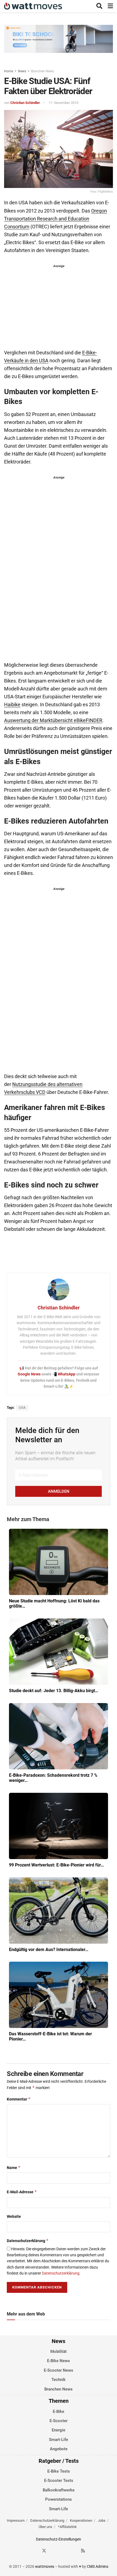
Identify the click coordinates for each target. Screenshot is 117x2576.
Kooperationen (81, 2520)
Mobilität (59, 2351)
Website (14, 2216)
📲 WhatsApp (64, 1374)
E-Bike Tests (59, 2471)
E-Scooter (59, 2421)
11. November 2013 (64, 103)
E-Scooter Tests (59, 2481)
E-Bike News (59, 2361)
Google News (30, 1374)
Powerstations (59, 2499)
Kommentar (19, 2099)
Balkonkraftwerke (59, 2490)
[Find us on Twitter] (44, 2551)
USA (22, 1408)
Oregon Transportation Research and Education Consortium (56, 219)
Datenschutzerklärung (28, 2241)
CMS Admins (98, 2566)
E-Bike (59, 2412)
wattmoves (45, 2566)
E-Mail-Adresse (22, 2192)
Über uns (45, 2527)
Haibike (12, 705)
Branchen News (42, 71)
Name (14, 2167)
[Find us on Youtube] (73, 2551)
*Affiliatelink (67, 2527)
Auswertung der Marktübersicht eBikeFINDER (53, 720)
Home (9, 71)
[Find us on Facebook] (34, 2551)
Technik (59, 2380)
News (22, 71)
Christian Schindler (25, 103)
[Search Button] (99, 6)
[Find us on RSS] (83, 2551)
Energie (59, 2430)
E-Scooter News (59, 2370)
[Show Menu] (110, 6)
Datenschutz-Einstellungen (59, 2539)
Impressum (16, 2520)
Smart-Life (59, 2440)
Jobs (102, 2520)
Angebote (59, 2449)
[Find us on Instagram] (54, 2551)
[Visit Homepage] (33, 6)
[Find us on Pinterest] (64, 2551)
